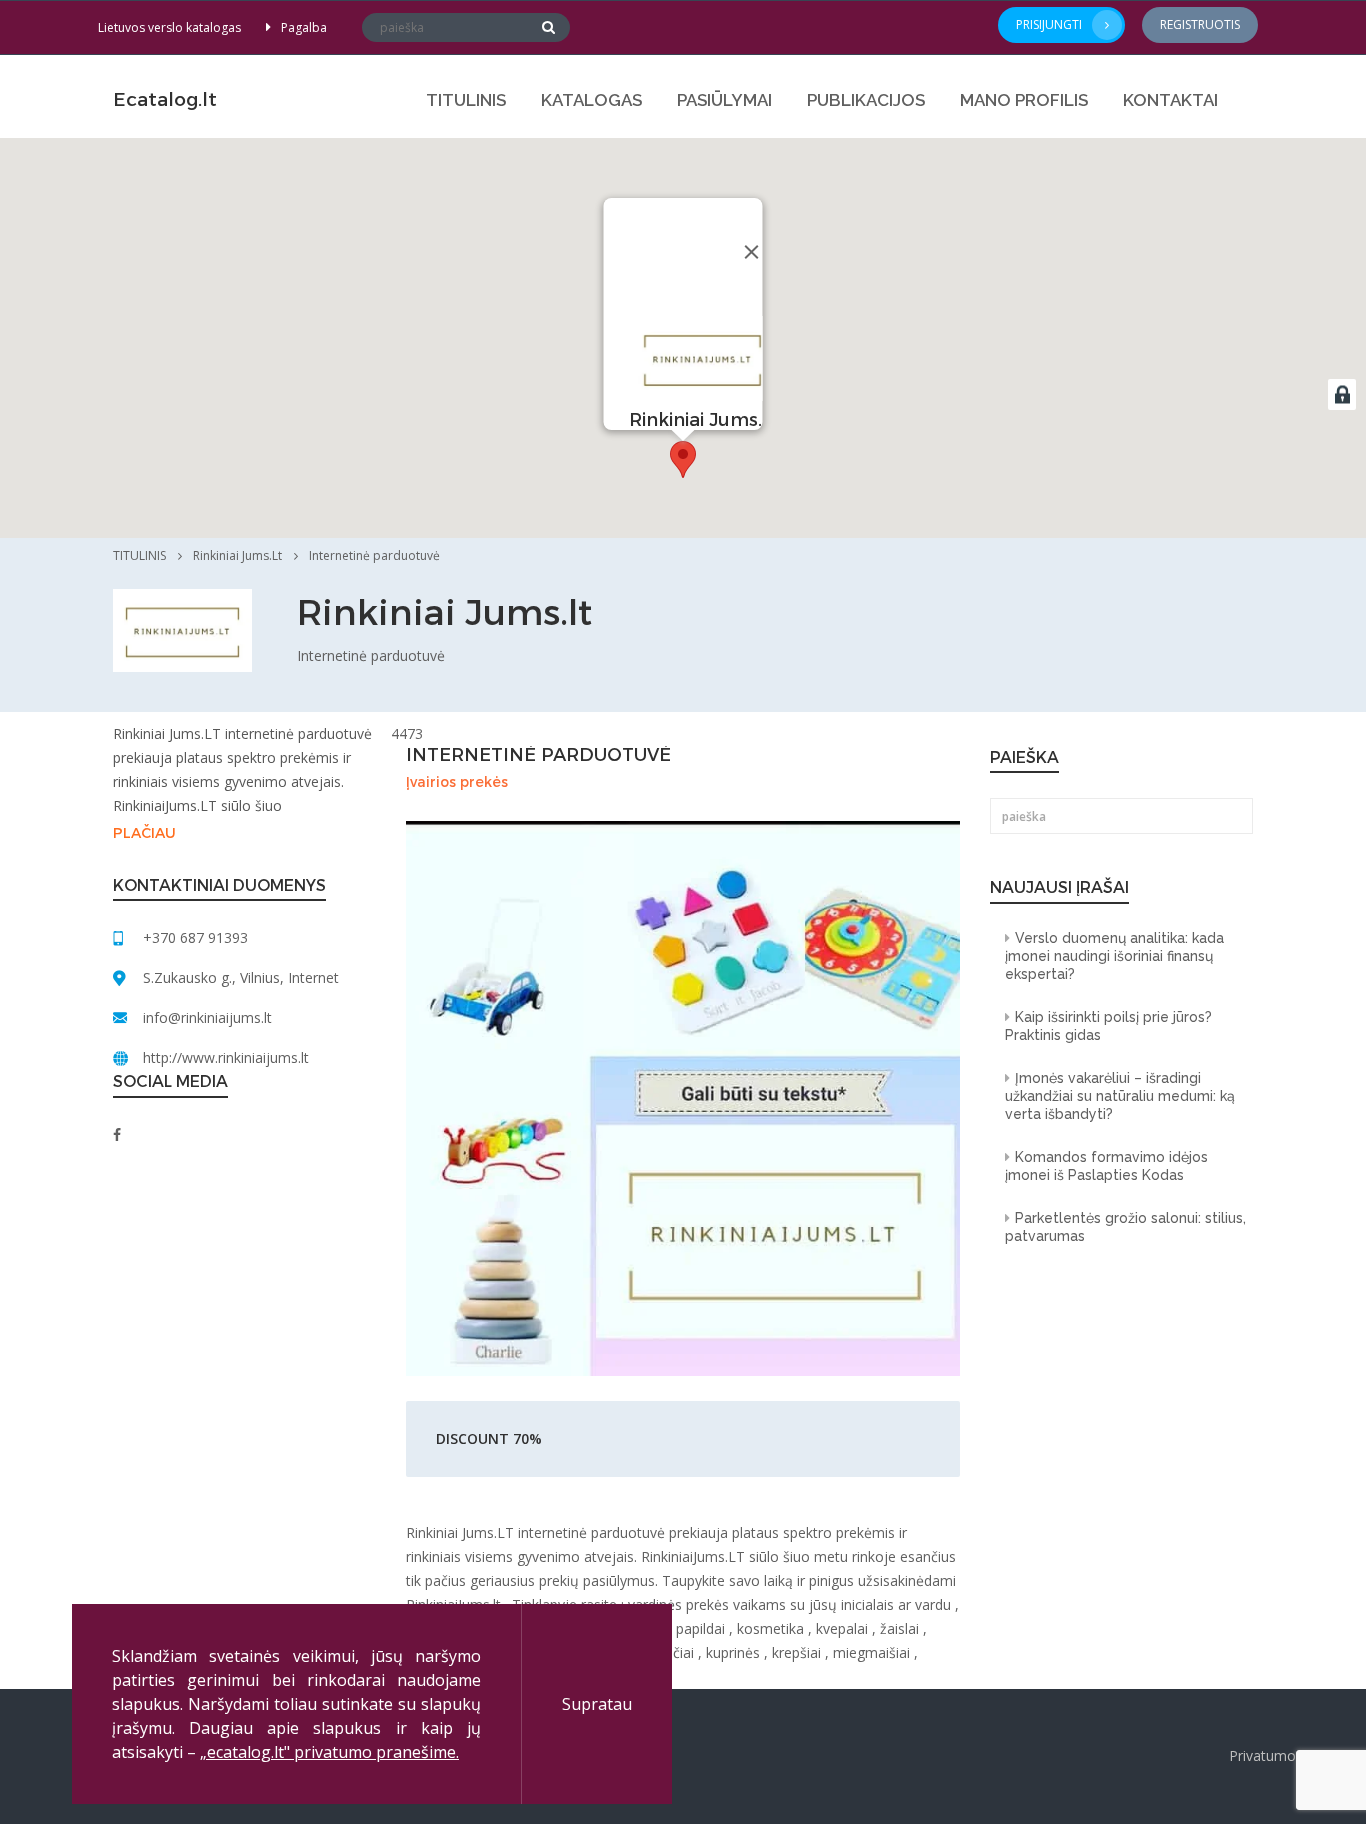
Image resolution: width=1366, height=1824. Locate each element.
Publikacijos (866, 100)
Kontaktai (1170, 100)
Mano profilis (1024, 100)
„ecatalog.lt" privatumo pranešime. (329, 1752)
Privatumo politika (1287, 1755)
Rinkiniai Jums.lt (237, 555)
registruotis (1200, 24)
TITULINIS (466, 100)
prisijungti (1049, 24)
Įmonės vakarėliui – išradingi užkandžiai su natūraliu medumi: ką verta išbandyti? (1120, 1096)
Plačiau (144, 833)
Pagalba (304, 27)
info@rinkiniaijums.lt (207, 1017)
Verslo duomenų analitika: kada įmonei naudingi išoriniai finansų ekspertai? (1114, 956)
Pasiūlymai (724, 100)
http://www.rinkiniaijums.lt (226, 1057)
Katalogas (591, 100)
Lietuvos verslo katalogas (169, 27)
